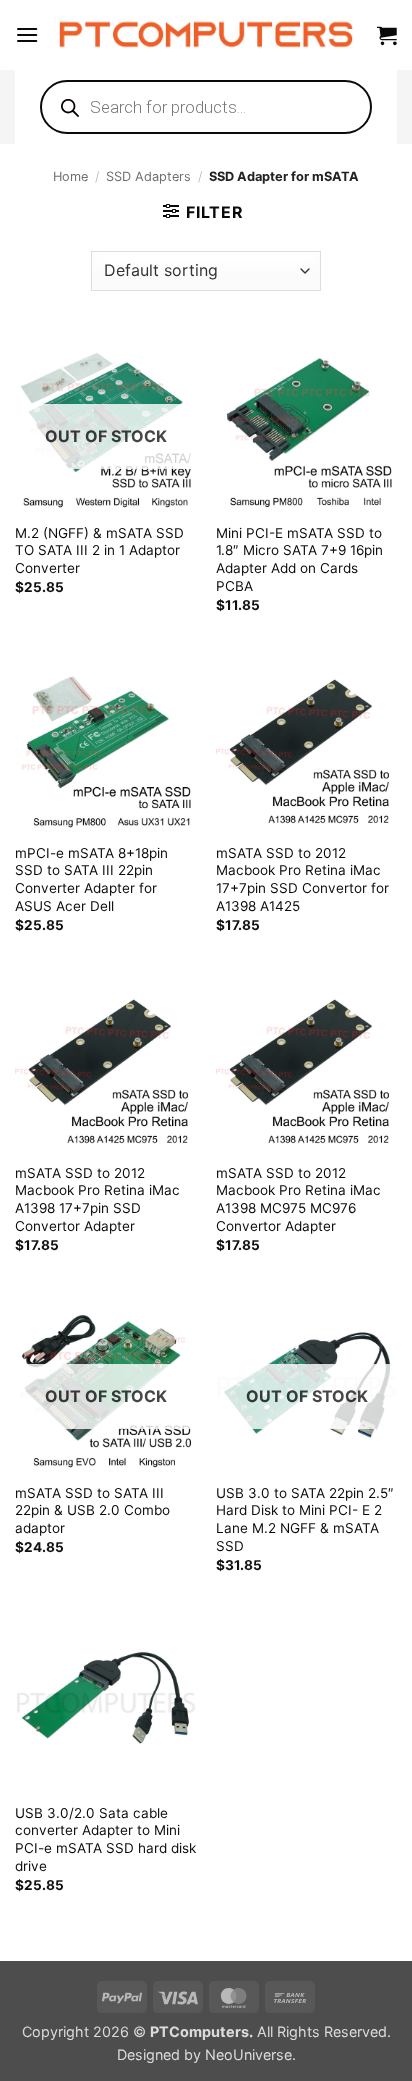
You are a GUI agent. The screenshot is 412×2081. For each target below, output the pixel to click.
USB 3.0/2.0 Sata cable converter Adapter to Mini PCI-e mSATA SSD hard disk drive (105, 1839)
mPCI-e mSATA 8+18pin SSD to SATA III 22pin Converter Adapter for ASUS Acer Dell (91, 879)
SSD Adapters (148, 176)
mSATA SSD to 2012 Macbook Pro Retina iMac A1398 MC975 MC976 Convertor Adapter (298, 1199)
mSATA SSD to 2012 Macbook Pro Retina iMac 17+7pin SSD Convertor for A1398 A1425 (302, 879)
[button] (27, 34)
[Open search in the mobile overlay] (206, 107)
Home (70, 176)
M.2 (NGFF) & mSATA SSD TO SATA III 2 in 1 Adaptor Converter (99, 550)
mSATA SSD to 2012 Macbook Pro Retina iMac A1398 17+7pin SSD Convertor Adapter (97, 1199)
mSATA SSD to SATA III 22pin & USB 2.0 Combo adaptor (92, 1510)
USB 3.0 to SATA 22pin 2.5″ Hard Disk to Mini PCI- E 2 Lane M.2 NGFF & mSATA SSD (305, 1519)
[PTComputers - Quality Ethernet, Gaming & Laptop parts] (206, 35)
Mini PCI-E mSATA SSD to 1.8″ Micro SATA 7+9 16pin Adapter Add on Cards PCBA (299, 559)
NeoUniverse (248, 2054)
